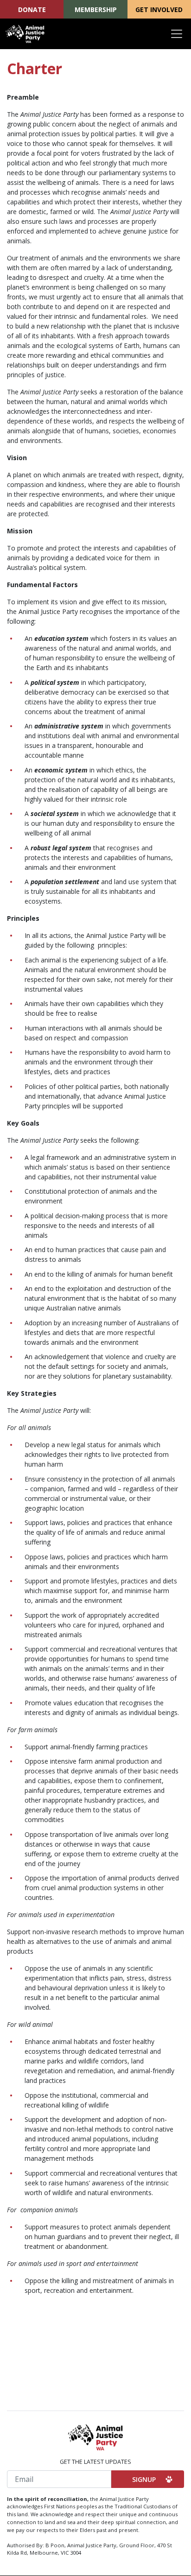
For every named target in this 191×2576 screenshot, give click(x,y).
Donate (32, 9)
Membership (96, 9)
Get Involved (159, 9)
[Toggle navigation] (177, 34)
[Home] (25, 34)
